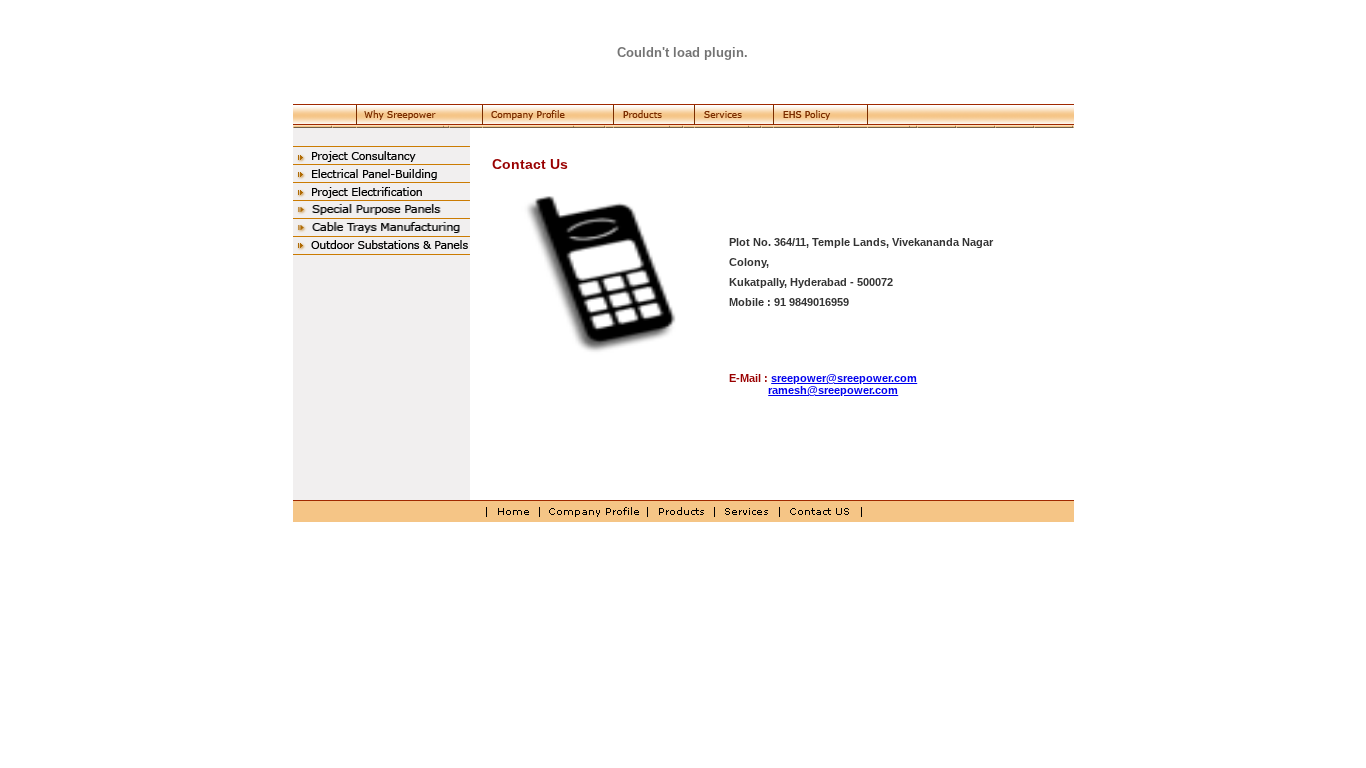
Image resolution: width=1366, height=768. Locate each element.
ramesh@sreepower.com (833, 390)
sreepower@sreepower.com (844, 378)
